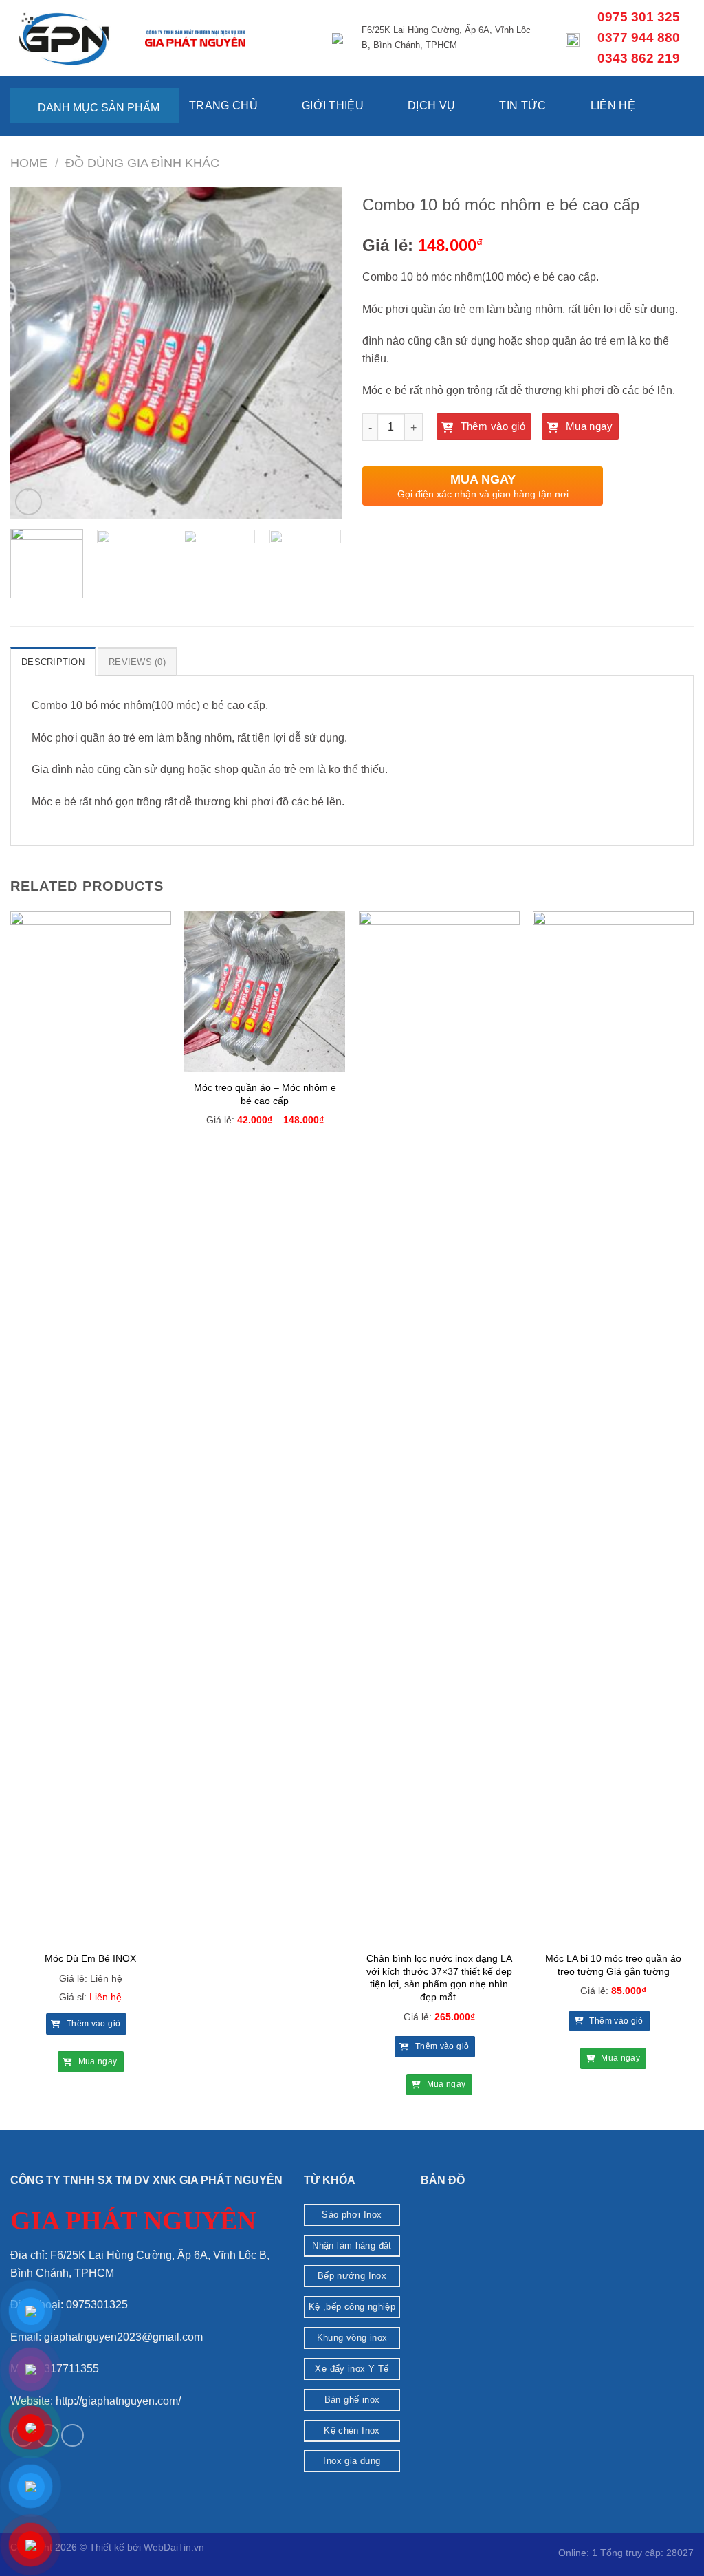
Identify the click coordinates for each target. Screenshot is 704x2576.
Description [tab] (53, 662)
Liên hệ (613, 106)
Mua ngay (587, 426)
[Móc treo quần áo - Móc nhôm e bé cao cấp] (265, 992)
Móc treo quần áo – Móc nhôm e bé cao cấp (265, 1094)
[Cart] (665, 91)
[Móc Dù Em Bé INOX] (91, 1427)
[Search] (687, 121)
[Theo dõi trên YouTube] (73, 2435)
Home (29, 163)
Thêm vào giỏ (491, 426)
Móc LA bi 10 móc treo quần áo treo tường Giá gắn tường (613, 1965)
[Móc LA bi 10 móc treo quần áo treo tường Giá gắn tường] (613, 1427)
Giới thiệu (333, 106)
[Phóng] (29, 502)
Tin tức (522, 106)
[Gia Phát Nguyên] (67, 38)
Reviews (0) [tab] (137, 662)
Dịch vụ (431, 106)
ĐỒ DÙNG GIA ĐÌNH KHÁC (142, 163)
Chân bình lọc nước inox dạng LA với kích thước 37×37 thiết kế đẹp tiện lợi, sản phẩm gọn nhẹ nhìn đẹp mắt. (439, 1978)
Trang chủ (223, 106)
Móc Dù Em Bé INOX (90, 1958)
